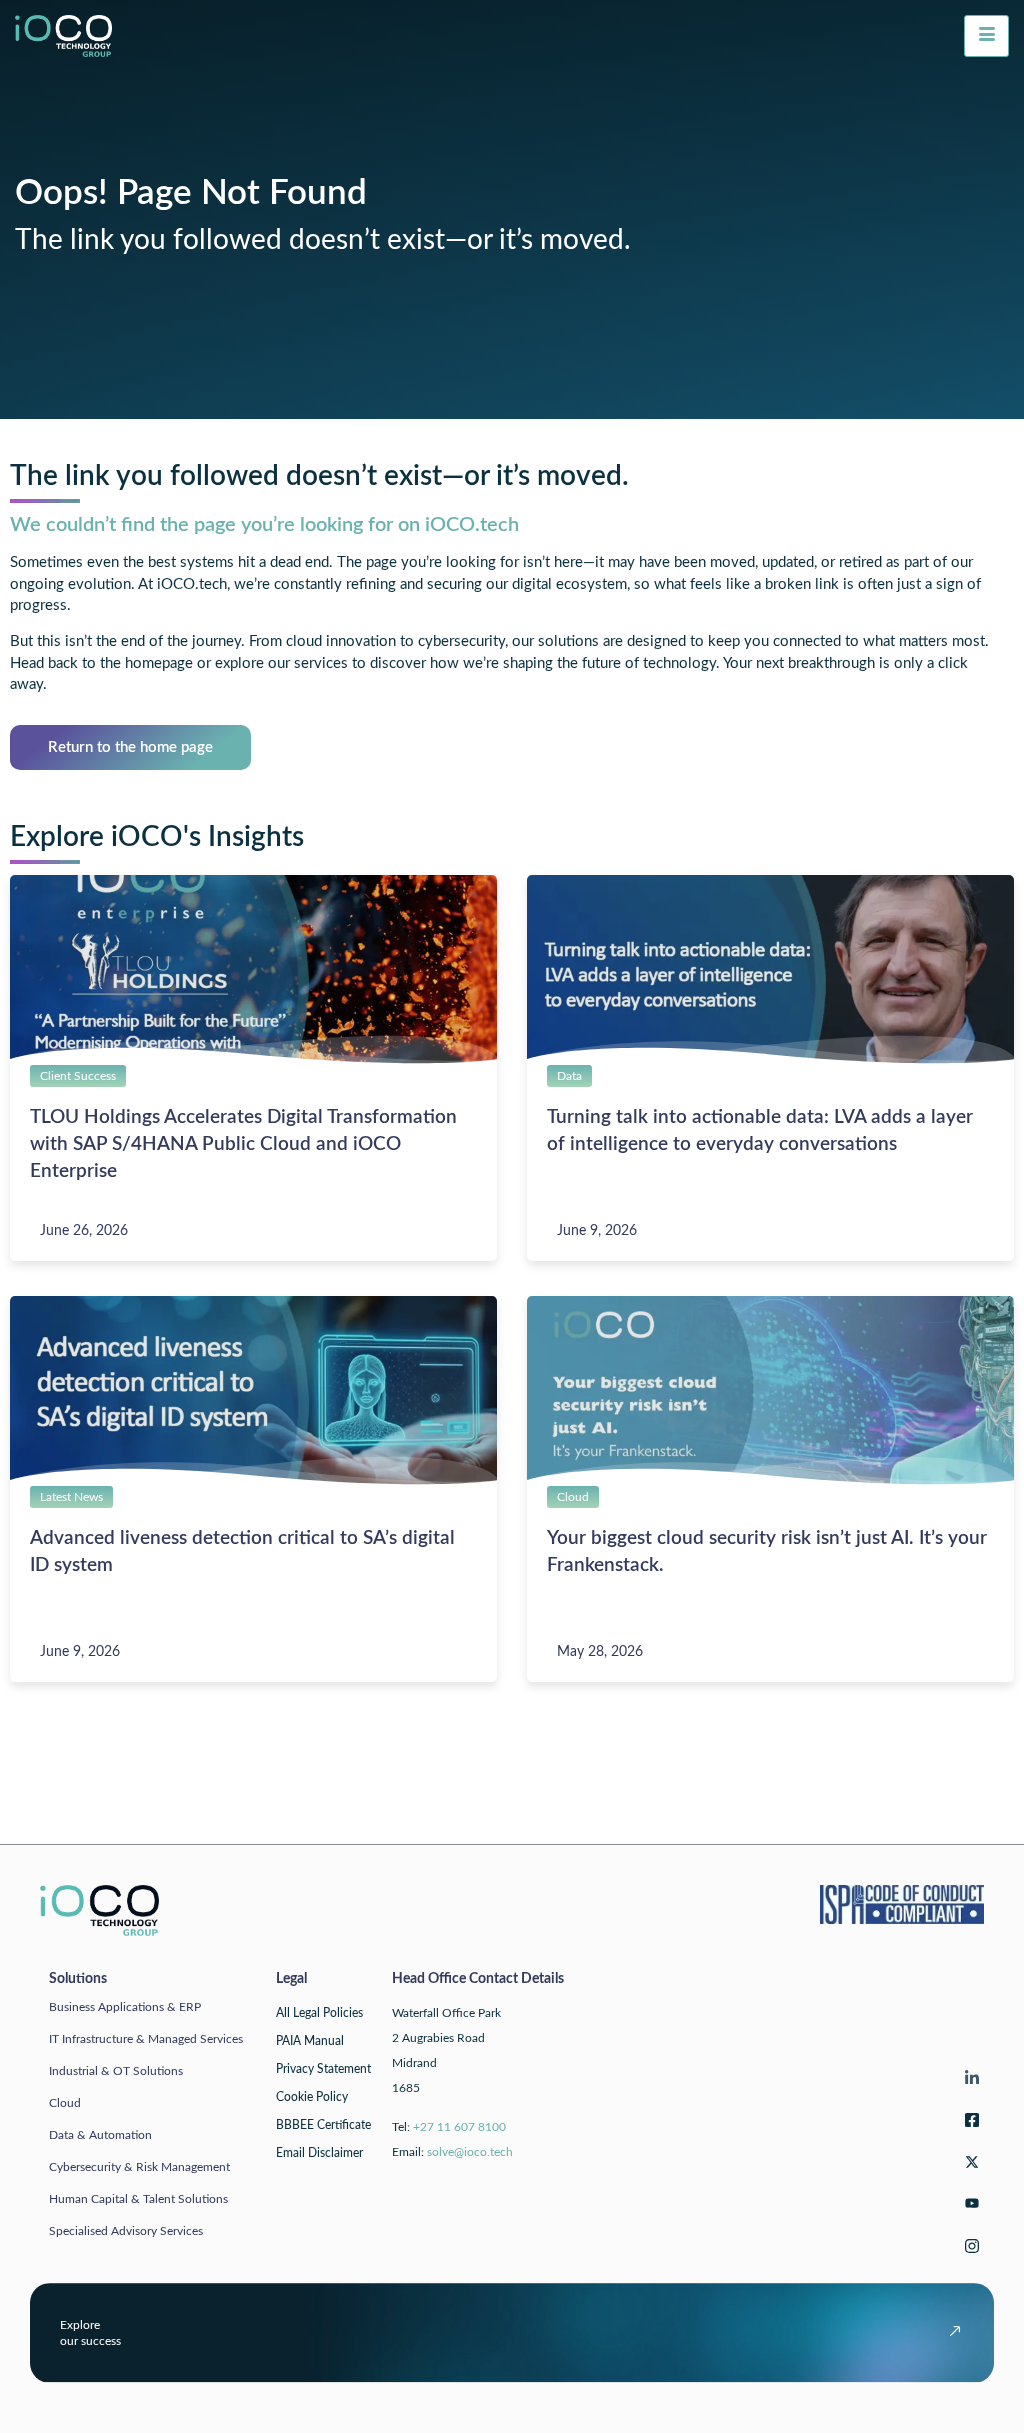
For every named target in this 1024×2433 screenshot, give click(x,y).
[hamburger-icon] (986, 36)
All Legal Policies (319, 2013)
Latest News (71, 1497)
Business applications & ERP (125, 2007)
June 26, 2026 (84, 1231)
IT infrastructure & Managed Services (146, 2039)
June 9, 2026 (597, 1231)
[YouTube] (969, 2207)
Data (569, 1076)
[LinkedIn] (969, 2081)
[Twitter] (969, 2165)
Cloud (573, 1497)
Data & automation (100, 2135)
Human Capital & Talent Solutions (138, 2199)
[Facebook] (969, 2123)
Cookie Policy (312, 2097)
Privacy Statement (323, 2069)
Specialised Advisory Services (126, 2231)
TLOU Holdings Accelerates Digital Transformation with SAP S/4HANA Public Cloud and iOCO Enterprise (243, 1144)
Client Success (78, 1076)
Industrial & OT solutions (116, 2071)
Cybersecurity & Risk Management (139, 2167)
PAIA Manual (310, 2041)
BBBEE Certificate (323, 2125)
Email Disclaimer (319, 2153)
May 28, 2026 (600, 1652)
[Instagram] (969, 2249)
